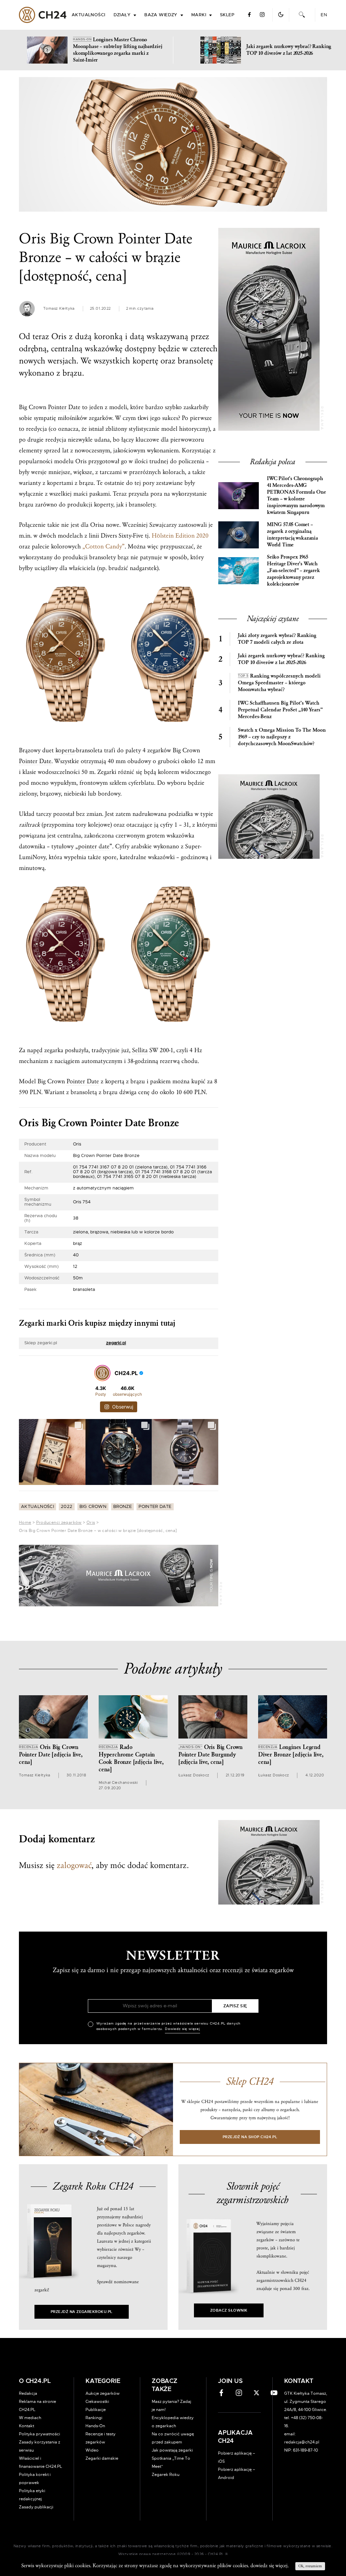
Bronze (122, 1507)
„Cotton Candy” (104, 547)
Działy (122, 15)
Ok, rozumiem (310, 2566)
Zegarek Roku (166, 2475)
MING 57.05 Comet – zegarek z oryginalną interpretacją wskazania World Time (292, 535)
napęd (35, 1050)
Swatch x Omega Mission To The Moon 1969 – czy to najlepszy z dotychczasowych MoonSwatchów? (282, 737)
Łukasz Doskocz (194, 1775)
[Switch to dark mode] (281, 15)
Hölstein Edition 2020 (180, 536)
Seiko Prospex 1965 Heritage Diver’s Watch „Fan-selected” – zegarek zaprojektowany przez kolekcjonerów (293, 571)
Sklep (227, 15)
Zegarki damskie (102, 2458)
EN (324, 15)
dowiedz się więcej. (269, 2566)
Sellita (140, 1050)
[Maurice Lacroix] (119, 1576)
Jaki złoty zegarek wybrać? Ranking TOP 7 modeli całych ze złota (277, 639)
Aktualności (89, 15)
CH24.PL (43, 15)
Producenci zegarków (59, 1522)
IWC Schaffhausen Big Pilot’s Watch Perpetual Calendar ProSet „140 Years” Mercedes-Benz (280, 710)
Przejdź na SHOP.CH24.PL (250, 2137)
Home (25, 1522)
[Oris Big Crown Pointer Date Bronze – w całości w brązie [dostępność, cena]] (173, 144)
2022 (67, 1507)
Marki (199, 15)
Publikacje (96, 2410)
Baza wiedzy (161, 15)
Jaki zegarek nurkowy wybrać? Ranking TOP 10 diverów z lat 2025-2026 (281, 659)
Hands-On (95, 2426)
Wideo (92, 2450)
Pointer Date (64, 407)
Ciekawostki (97, 2402)
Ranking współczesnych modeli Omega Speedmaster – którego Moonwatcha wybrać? (279, 683)
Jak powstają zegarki (172, 2450)
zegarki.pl (116, 1343)
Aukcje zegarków (103, 2393)
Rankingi (94, 2418)
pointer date (94, 846)
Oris (91, 1522)
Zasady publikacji (36, 2507)
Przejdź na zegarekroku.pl (82, 2312)
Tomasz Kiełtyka (59, 309)
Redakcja (28, 2393)
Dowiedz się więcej (182, 2029)
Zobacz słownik (229, 2310)
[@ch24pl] (102, 1373)
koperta (65, 750)
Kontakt (27, 2426)
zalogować (74, 1865)
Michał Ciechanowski (118, 1783)
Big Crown (93, 1507)
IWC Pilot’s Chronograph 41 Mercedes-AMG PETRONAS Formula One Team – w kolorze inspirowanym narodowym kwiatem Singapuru (296, 495)
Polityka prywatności (40, 2434)
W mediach (30, 2418)
